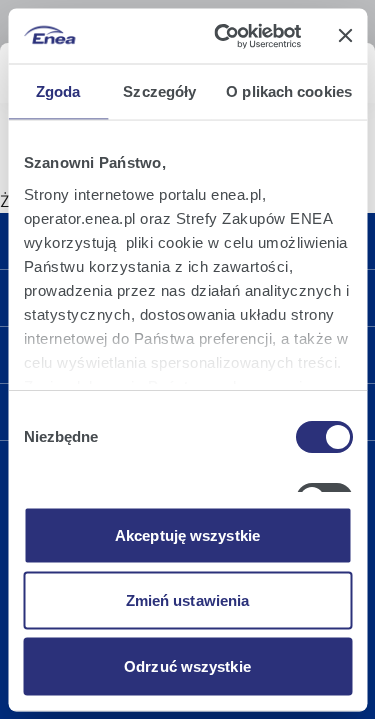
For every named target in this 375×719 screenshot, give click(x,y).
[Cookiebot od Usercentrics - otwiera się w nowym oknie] (223, 36)
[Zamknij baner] (345, 36)
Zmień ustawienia (188, 600)
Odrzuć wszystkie (187, 665)
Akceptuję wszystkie (187, 534)
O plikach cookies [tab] (289, 91)
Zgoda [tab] (58, 91)
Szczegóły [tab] (159, 91)
